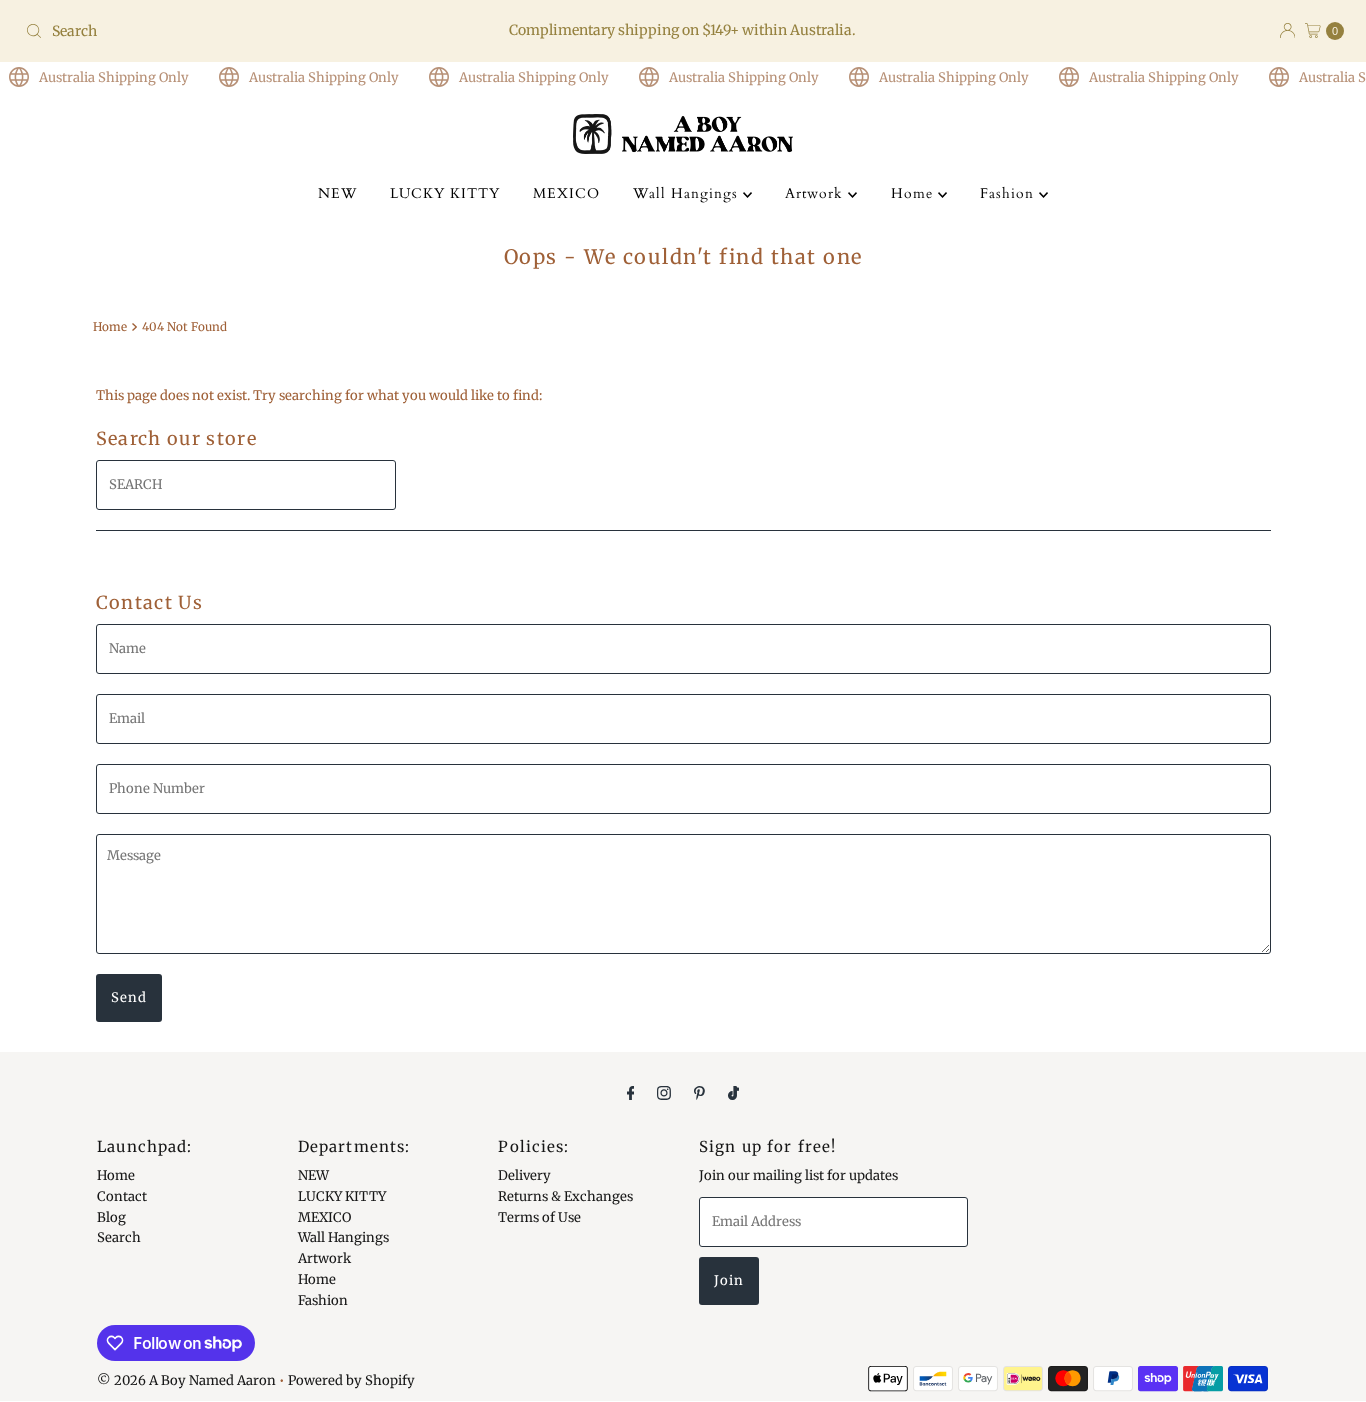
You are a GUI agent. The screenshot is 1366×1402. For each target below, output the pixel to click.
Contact (122, 1196)
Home (914, 193)
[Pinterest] (699, 1092)
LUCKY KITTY (445, 193)
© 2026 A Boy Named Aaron (186, 1380)
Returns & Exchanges (565, 1196)
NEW (337, 193)
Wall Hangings (688, 193)
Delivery (524, 1175)
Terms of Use (539, 1216)
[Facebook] (631, 1092)
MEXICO (566, 193)
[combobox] (233, 31)
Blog (111, 1216)
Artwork (816, 193)
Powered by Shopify (351, 1380)
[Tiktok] (733, 1092)
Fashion (1009, 193)
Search (119, 1237)
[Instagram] (664, 1092)
